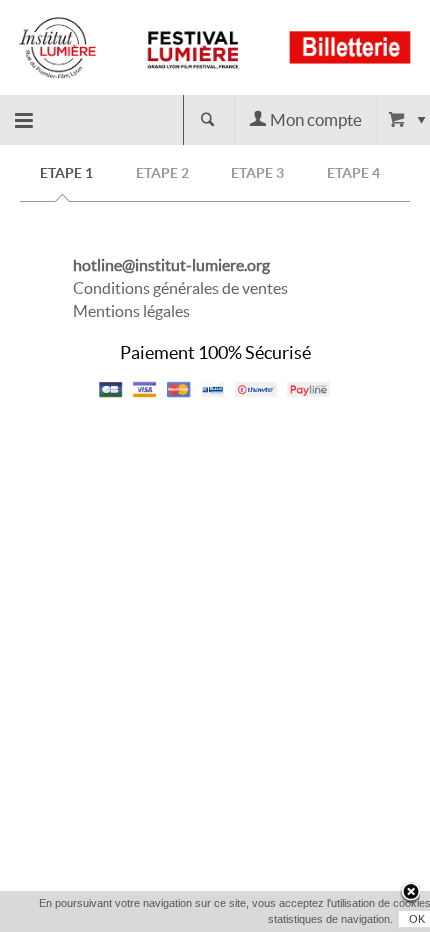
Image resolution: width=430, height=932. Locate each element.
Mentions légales (131, 311)
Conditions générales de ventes (180, 288)
